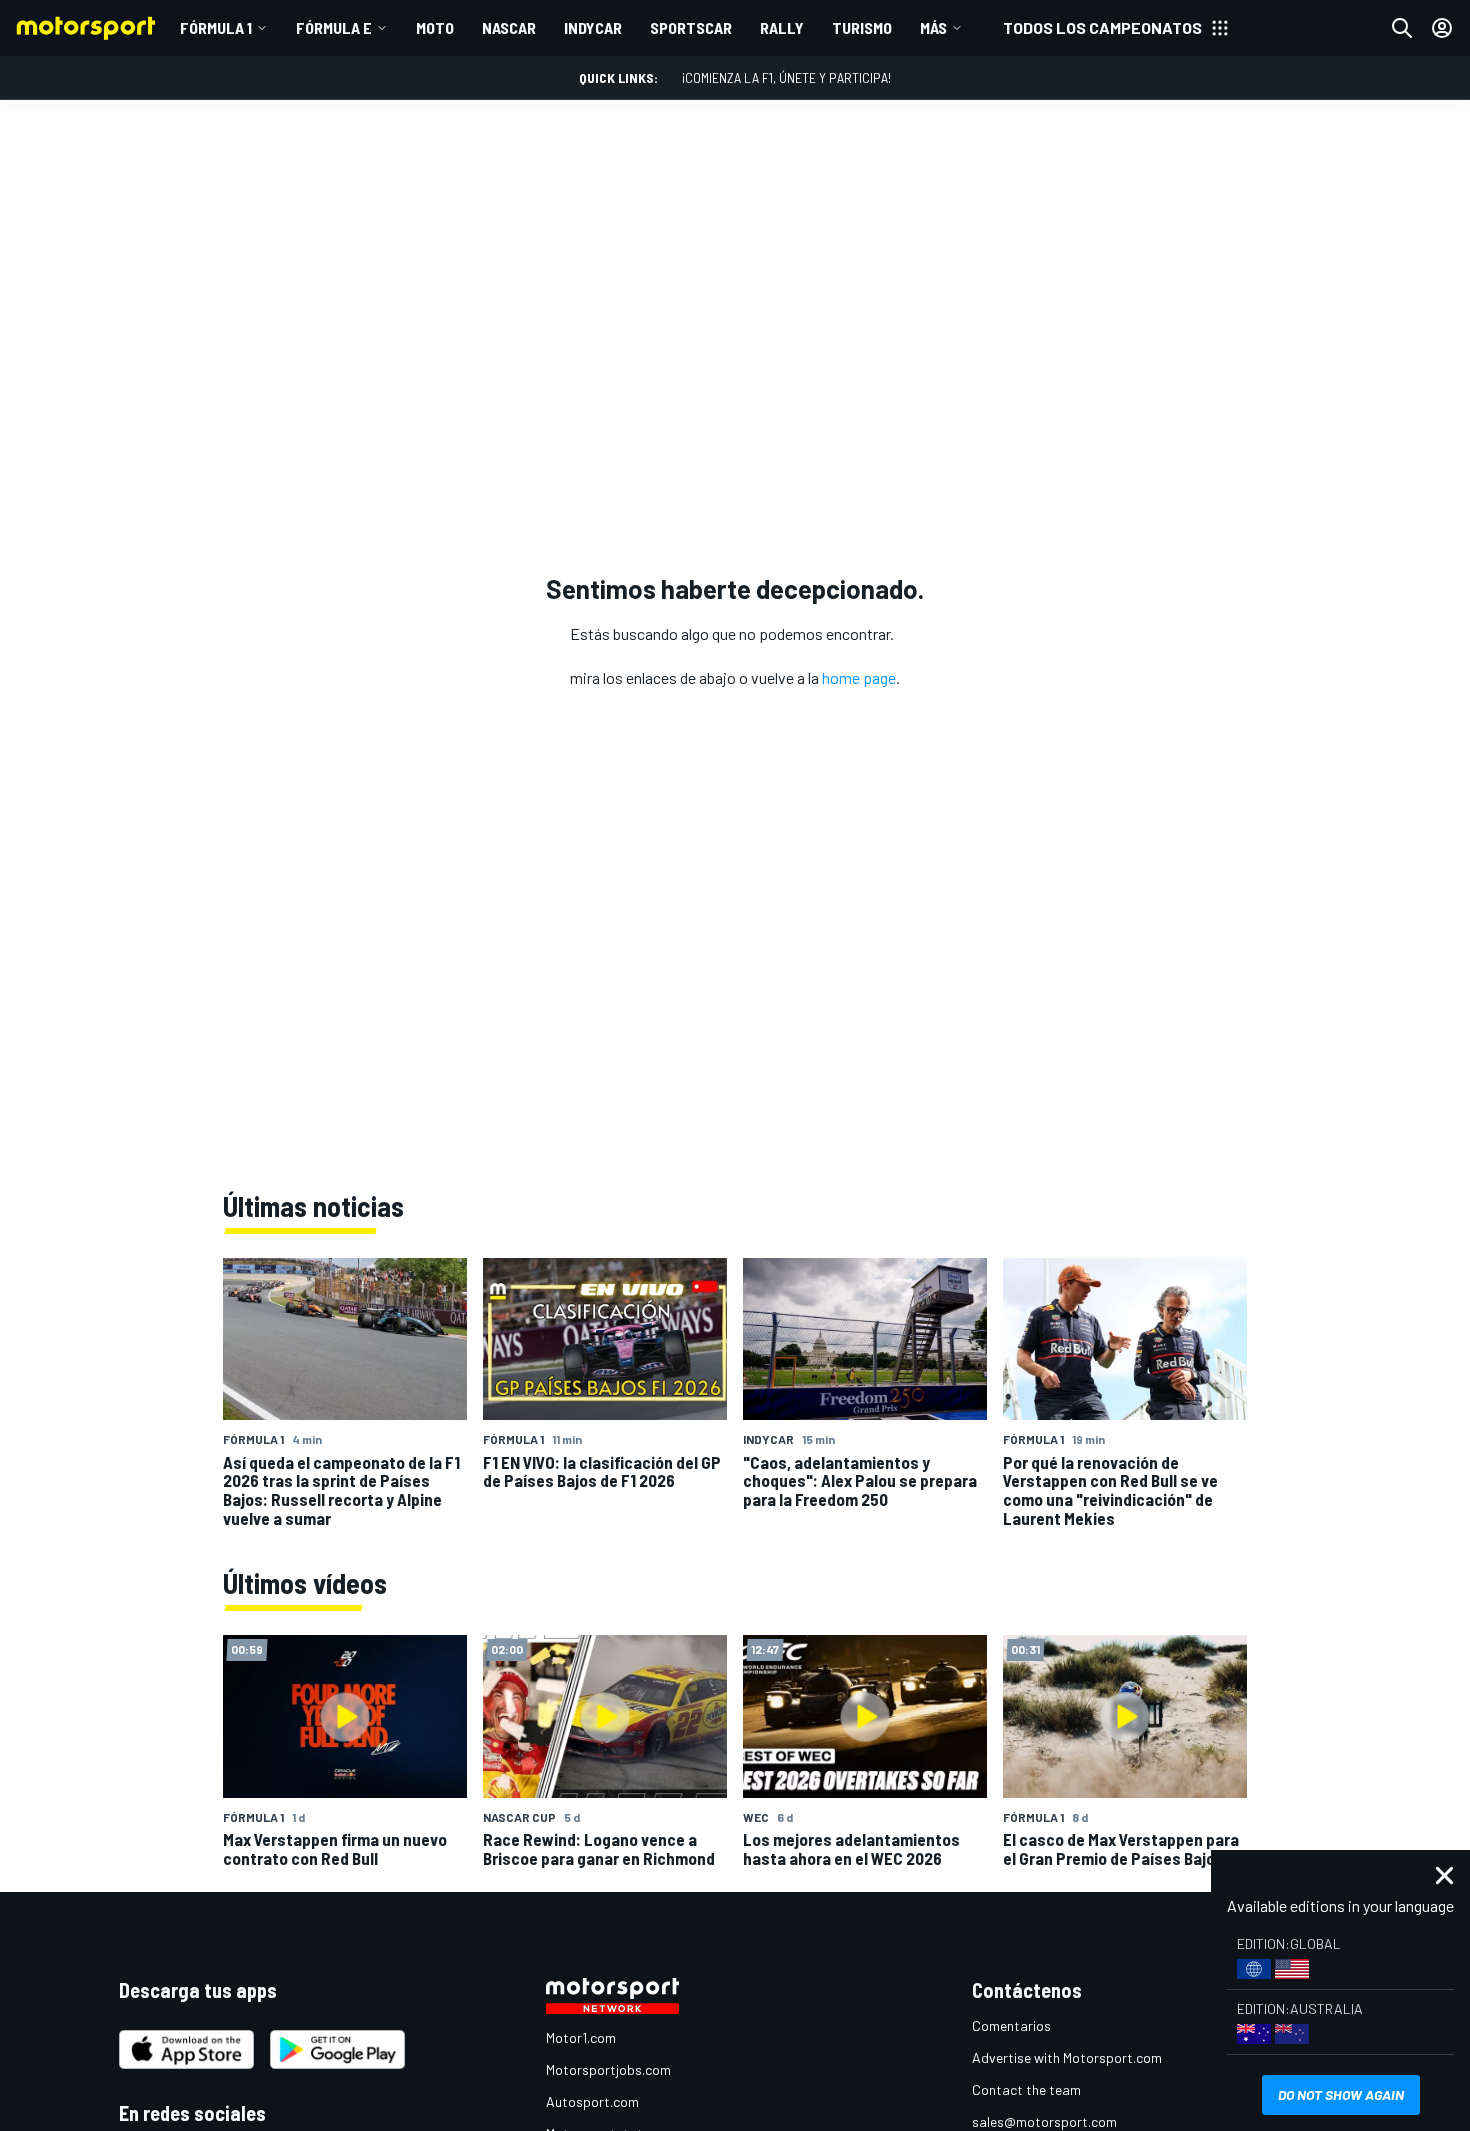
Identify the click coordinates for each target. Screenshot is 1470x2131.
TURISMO (862, 27)
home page (859, 677)
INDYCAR (593, 27)
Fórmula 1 (216, 27)
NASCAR (509, 27)
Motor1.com (581, 2037)
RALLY (782, 27)
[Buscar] (1402, 28)
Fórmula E (334, 27)
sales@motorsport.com (1044, 2121)
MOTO (435, 27)
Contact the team (1026, 2089)
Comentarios (1011, 2025)
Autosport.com (592, 2101)
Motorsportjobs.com (608, 2069)
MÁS (933, 27)
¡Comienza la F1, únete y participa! (786, 77)
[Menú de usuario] (1442, 28)
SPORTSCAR (691, 27)
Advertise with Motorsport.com (1067, 2057)
